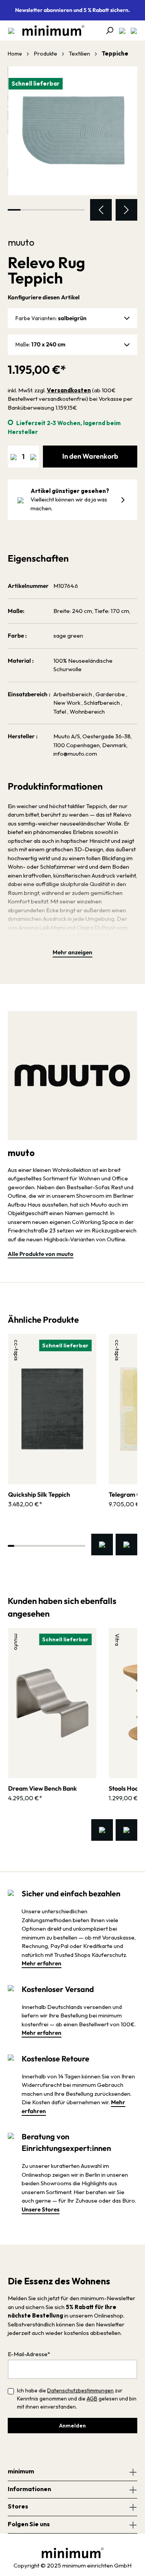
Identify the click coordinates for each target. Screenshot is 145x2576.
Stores (18, 2506)
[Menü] (11, 30)
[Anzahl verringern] (14, 457)
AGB (92, 2399)
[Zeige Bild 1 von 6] (14, 210)
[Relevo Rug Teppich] (72, 131)
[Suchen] (107, 30)
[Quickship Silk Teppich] (52, 1409)
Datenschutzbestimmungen (80, 2390)
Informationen (29, 2489)
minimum (21, 2471)
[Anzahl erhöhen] (33, 457)
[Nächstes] (126, 210)
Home (15, 54)
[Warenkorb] (131, 30)
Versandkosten (69, 390)
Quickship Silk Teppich (39, 1494)
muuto (21, 242)
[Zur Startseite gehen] (49, 30)
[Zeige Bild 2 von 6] (27, 210)
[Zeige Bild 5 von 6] (65, 210)
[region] (72, 144)
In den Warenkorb (90, 456)
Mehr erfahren (42, 1963)
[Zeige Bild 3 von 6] (40, 210)
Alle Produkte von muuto (41, 1254)
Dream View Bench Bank (43, 1788)
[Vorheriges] (101, 210)
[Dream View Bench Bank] (52, 1703)
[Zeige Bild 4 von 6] (52, 210)
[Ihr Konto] (120, 30)
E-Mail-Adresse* (29, 2354)
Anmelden (72, 2426)
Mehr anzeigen (72, 952)
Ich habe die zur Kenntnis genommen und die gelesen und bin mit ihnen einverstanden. (77, 2399)
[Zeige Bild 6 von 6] (78, 210)
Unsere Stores (41, 2209)
